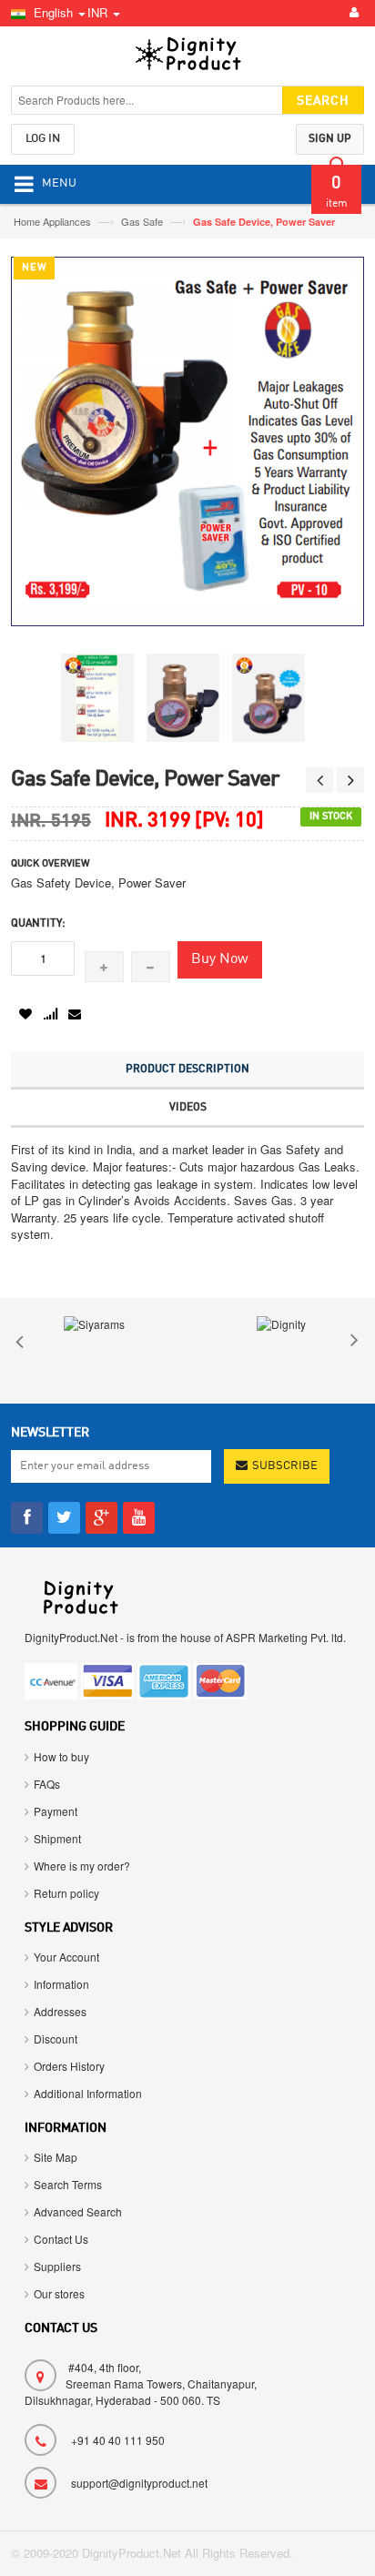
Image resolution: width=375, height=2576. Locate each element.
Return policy (66, 1893)
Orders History (69, 2066)
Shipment (57, 1838)
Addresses (60, 2011)
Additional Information (88, 2093)
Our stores (59, 2293)
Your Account (66, 1957)
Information (61, 1984)
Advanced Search (78, 2211)
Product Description (187, 1070)
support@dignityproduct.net (139, 2483)
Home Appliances (54, 221)
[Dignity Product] (187, 58)
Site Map (56, 2157)
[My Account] (351, 13)
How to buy (61, 1756)
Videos (188, 1108)
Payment (56, 1811)
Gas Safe (143, 221)
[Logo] (79, 1595)
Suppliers (57, 2266)
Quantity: (38, 924)
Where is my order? (82, 1866)
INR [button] (99, 12)
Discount (56, 2038)
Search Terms (68, 2184)
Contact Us (61, 2239)
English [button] (53, 12)
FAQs (47, 1784)
